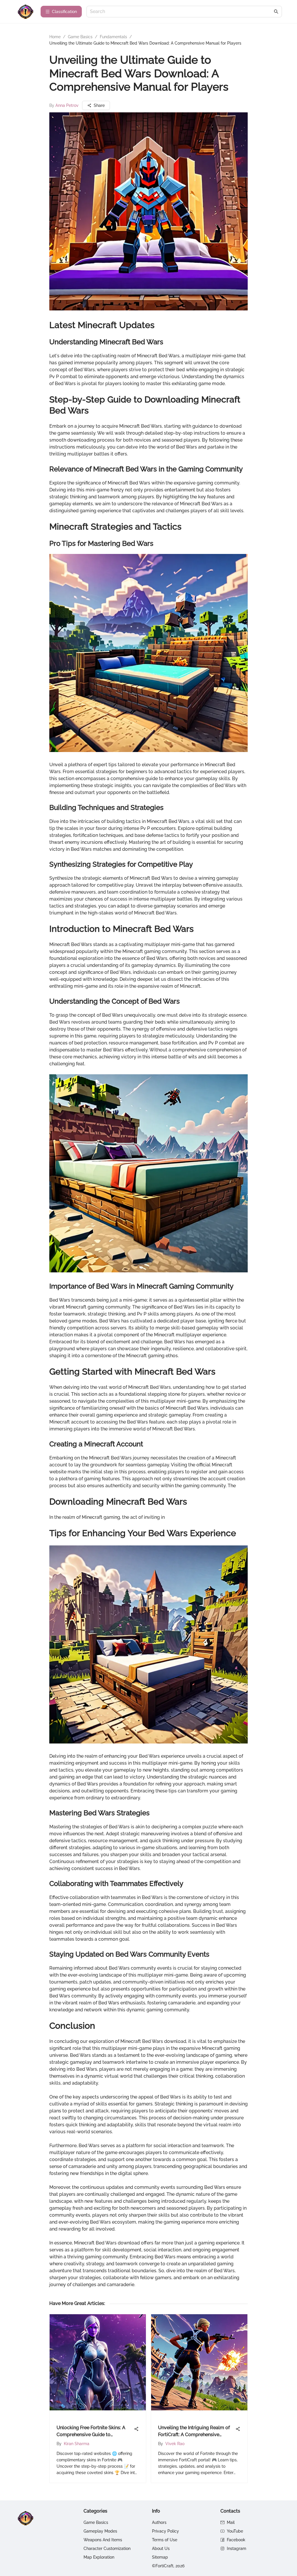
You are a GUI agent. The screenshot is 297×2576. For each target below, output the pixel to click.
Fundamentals (113, 37)
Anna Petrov (67, 105)
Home (55, 37)
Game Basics (80, 37)
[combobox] (181, 12)
